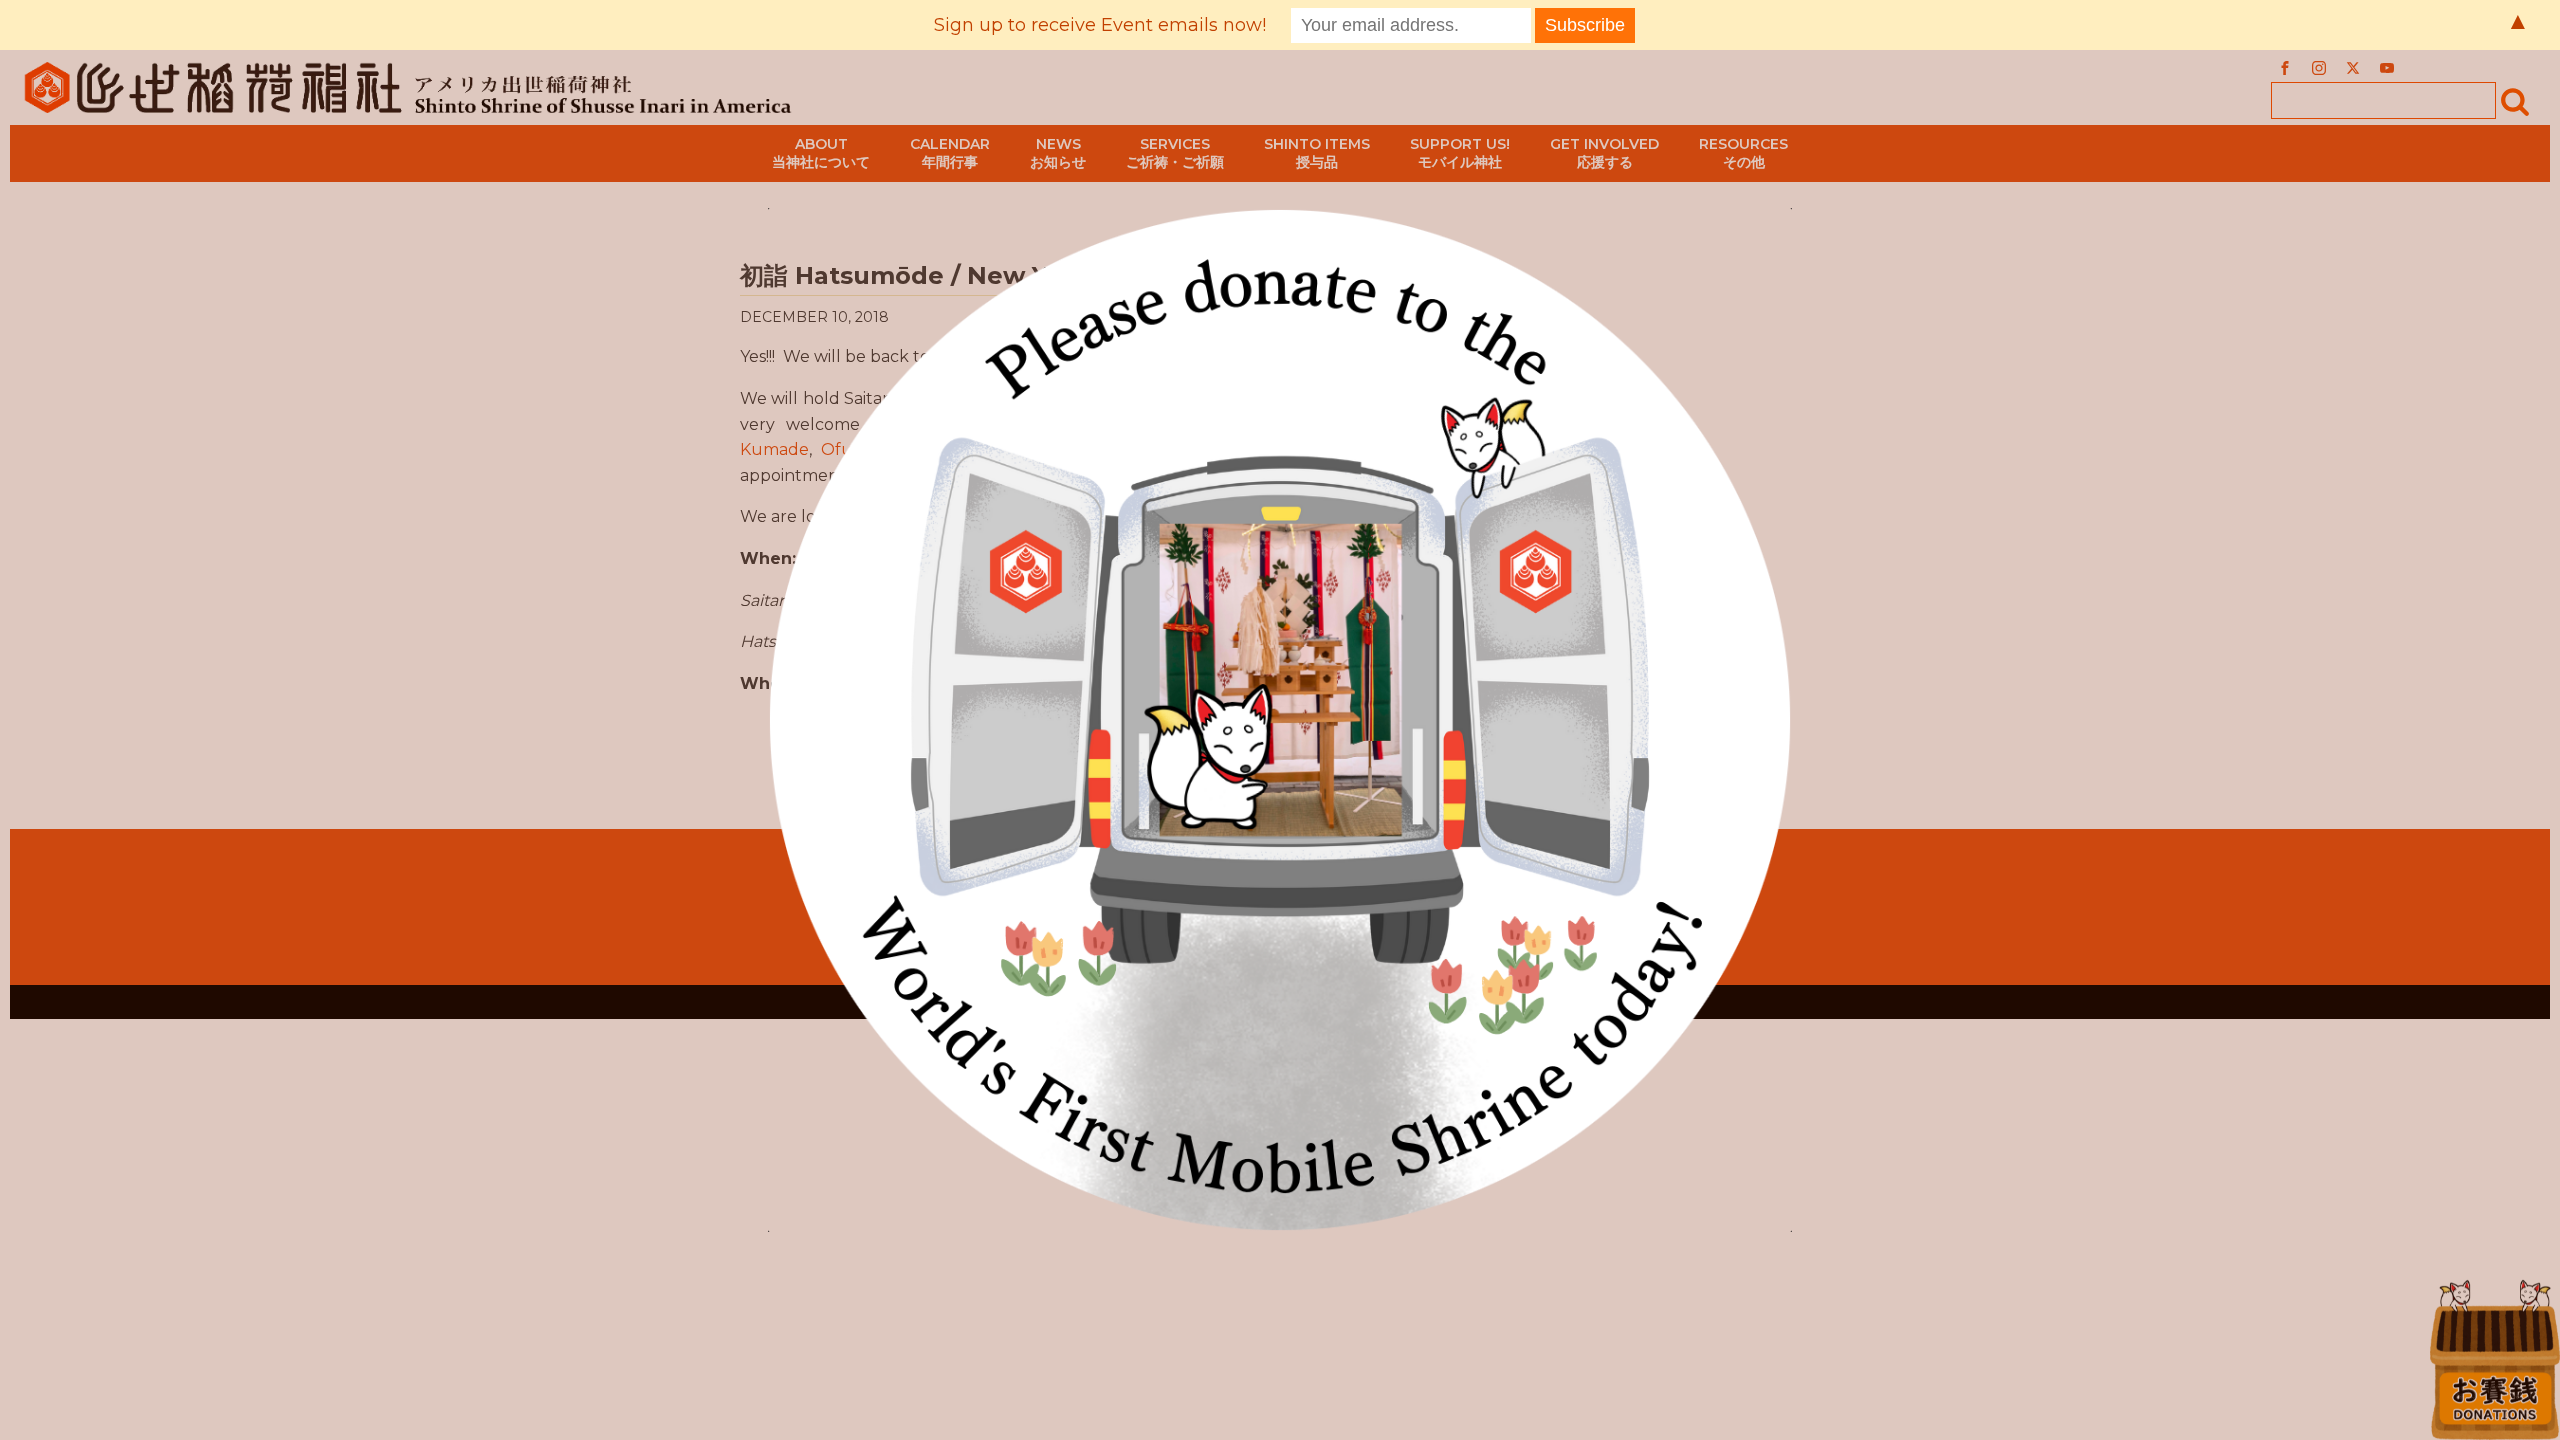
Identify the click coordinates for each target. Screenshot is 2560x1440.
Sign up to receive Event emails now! (1100, 25)
